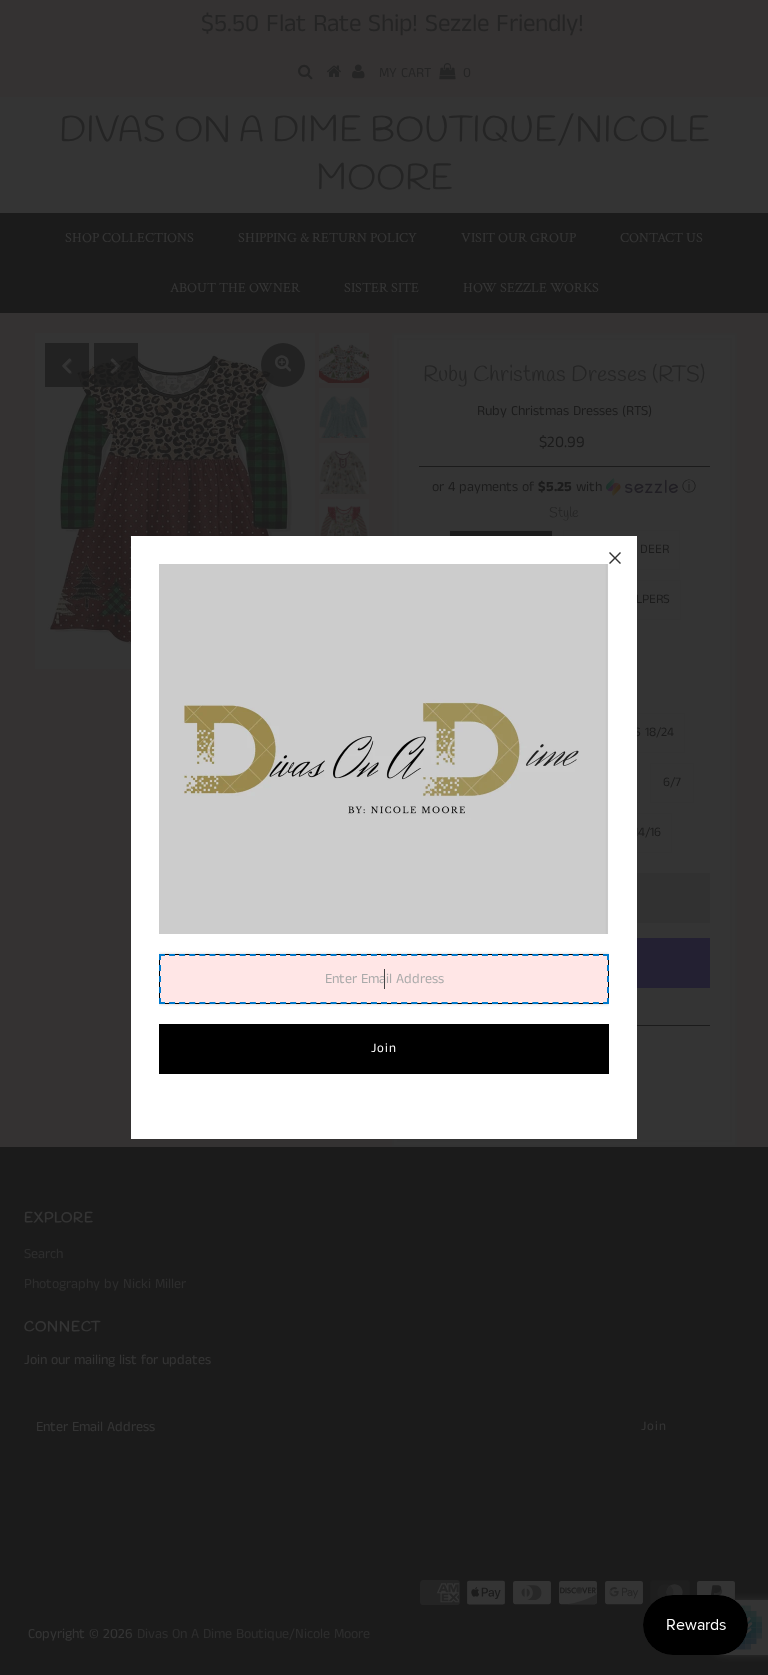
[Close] (615, 558)
